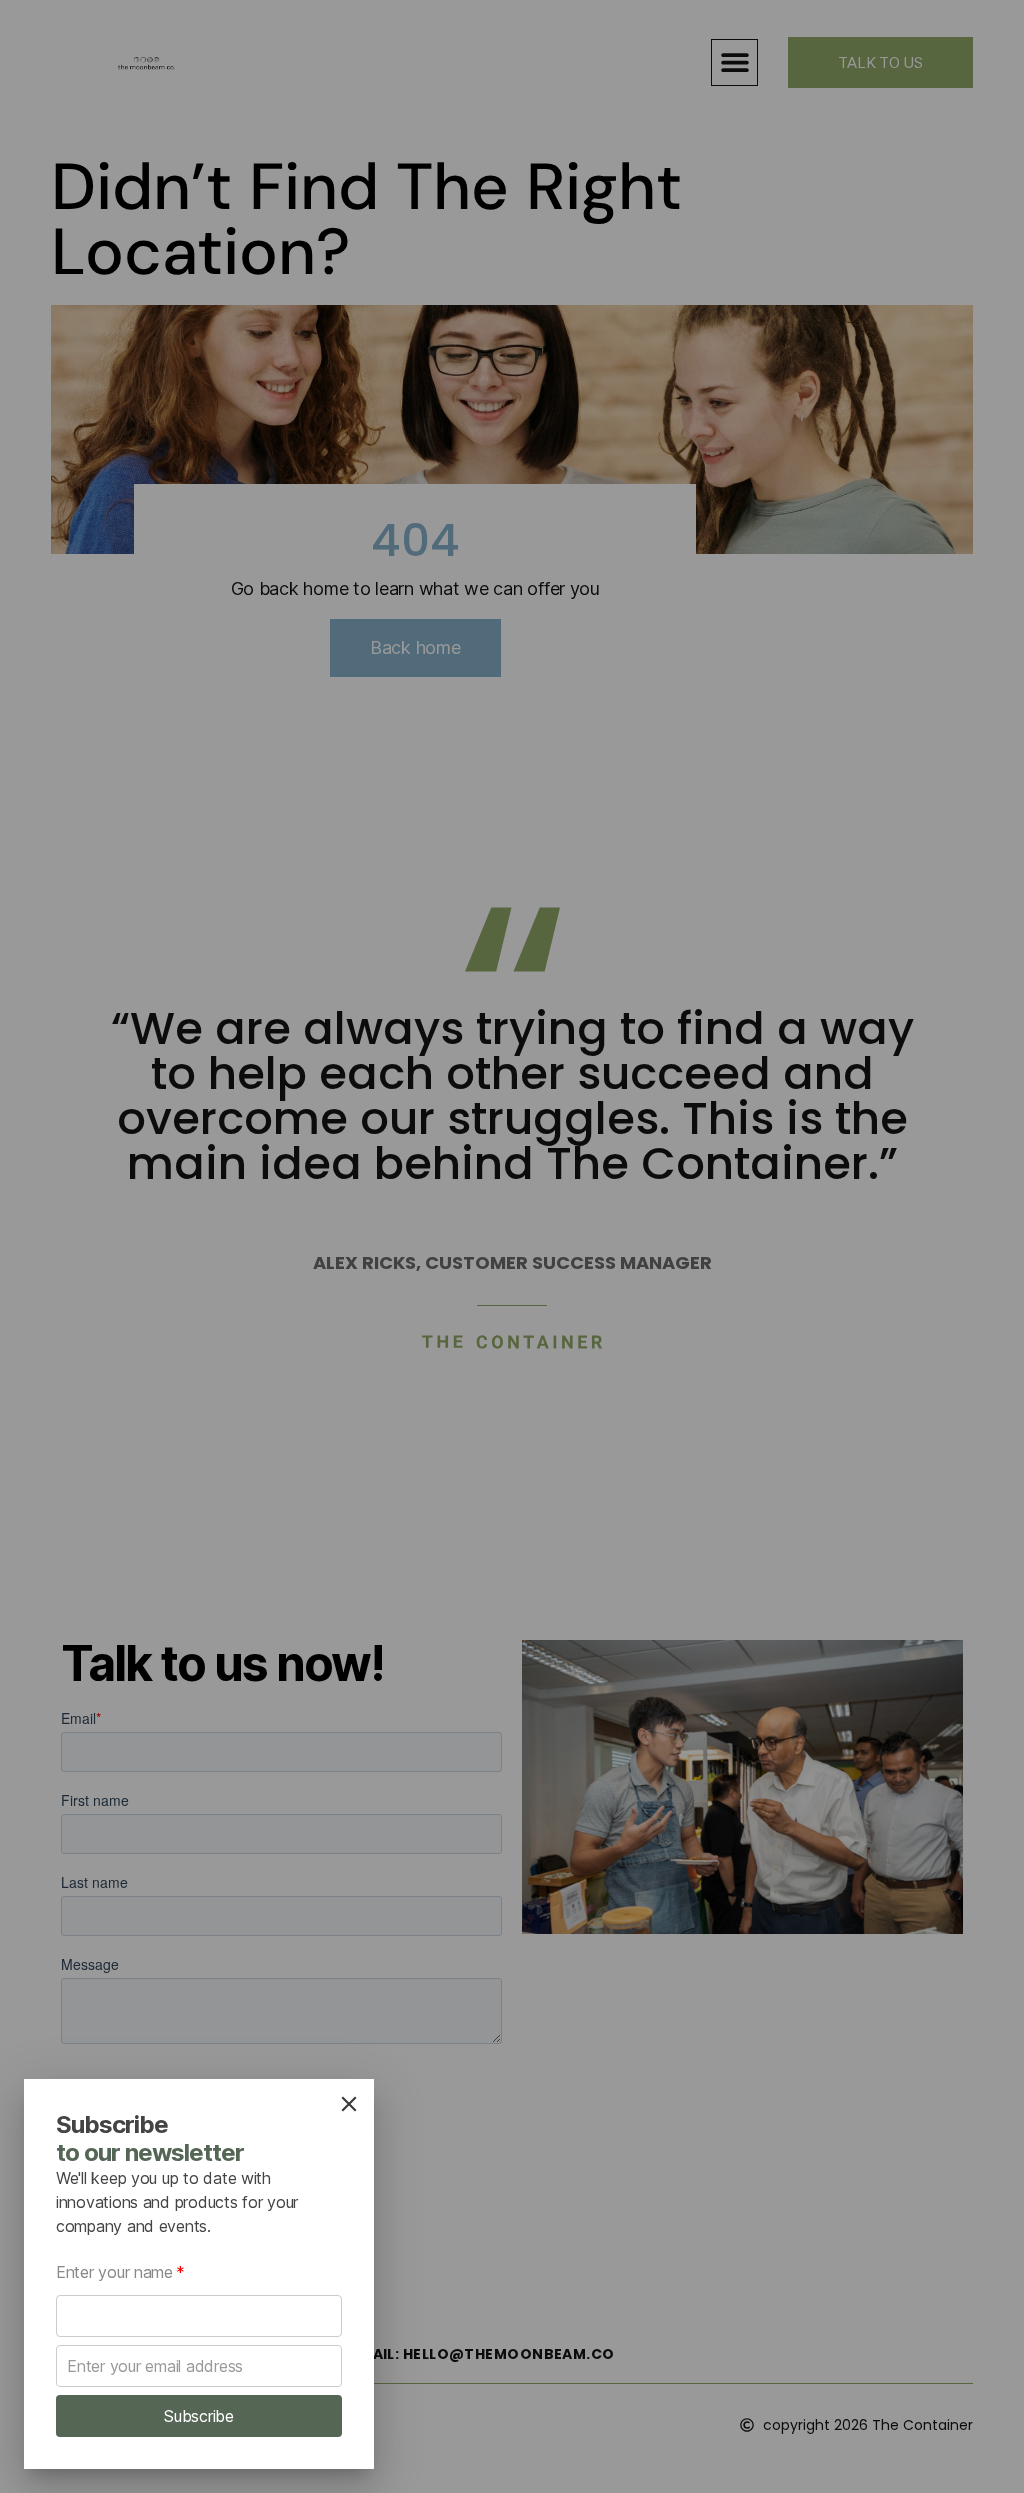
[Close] (349, 2104)
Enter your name (120, 2272)
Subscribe (199, 2416)
